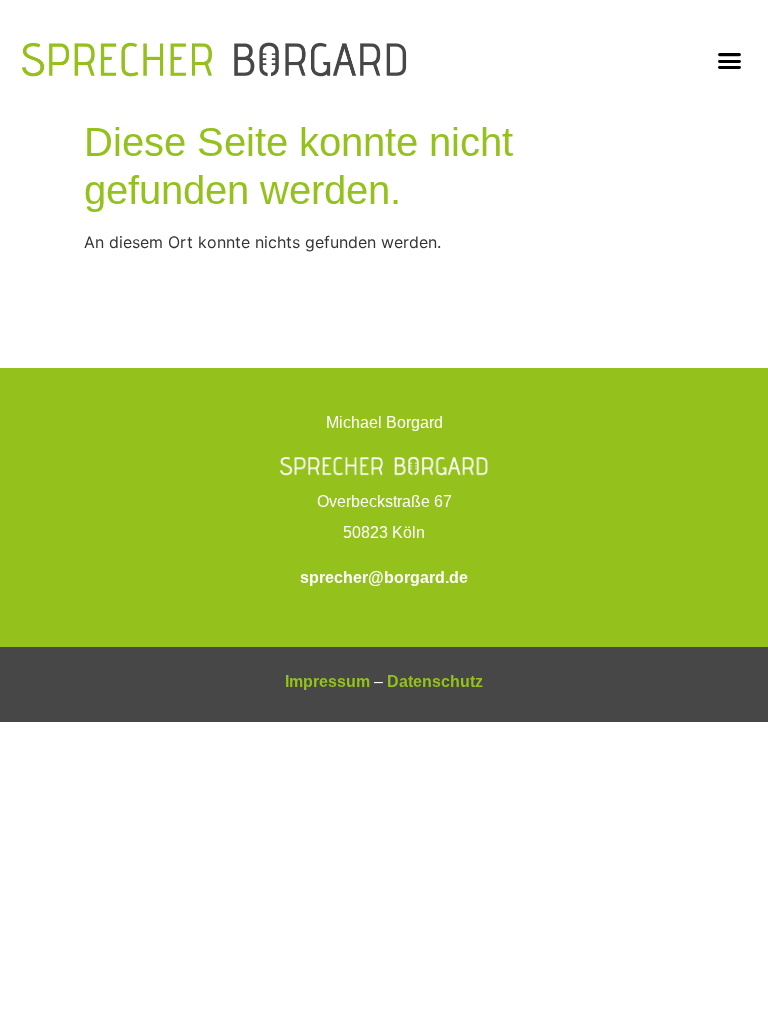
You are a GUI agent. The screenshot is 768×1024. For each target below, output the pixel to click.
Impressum (327, 681)
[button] (729, 60)
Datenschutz (435, 681)
